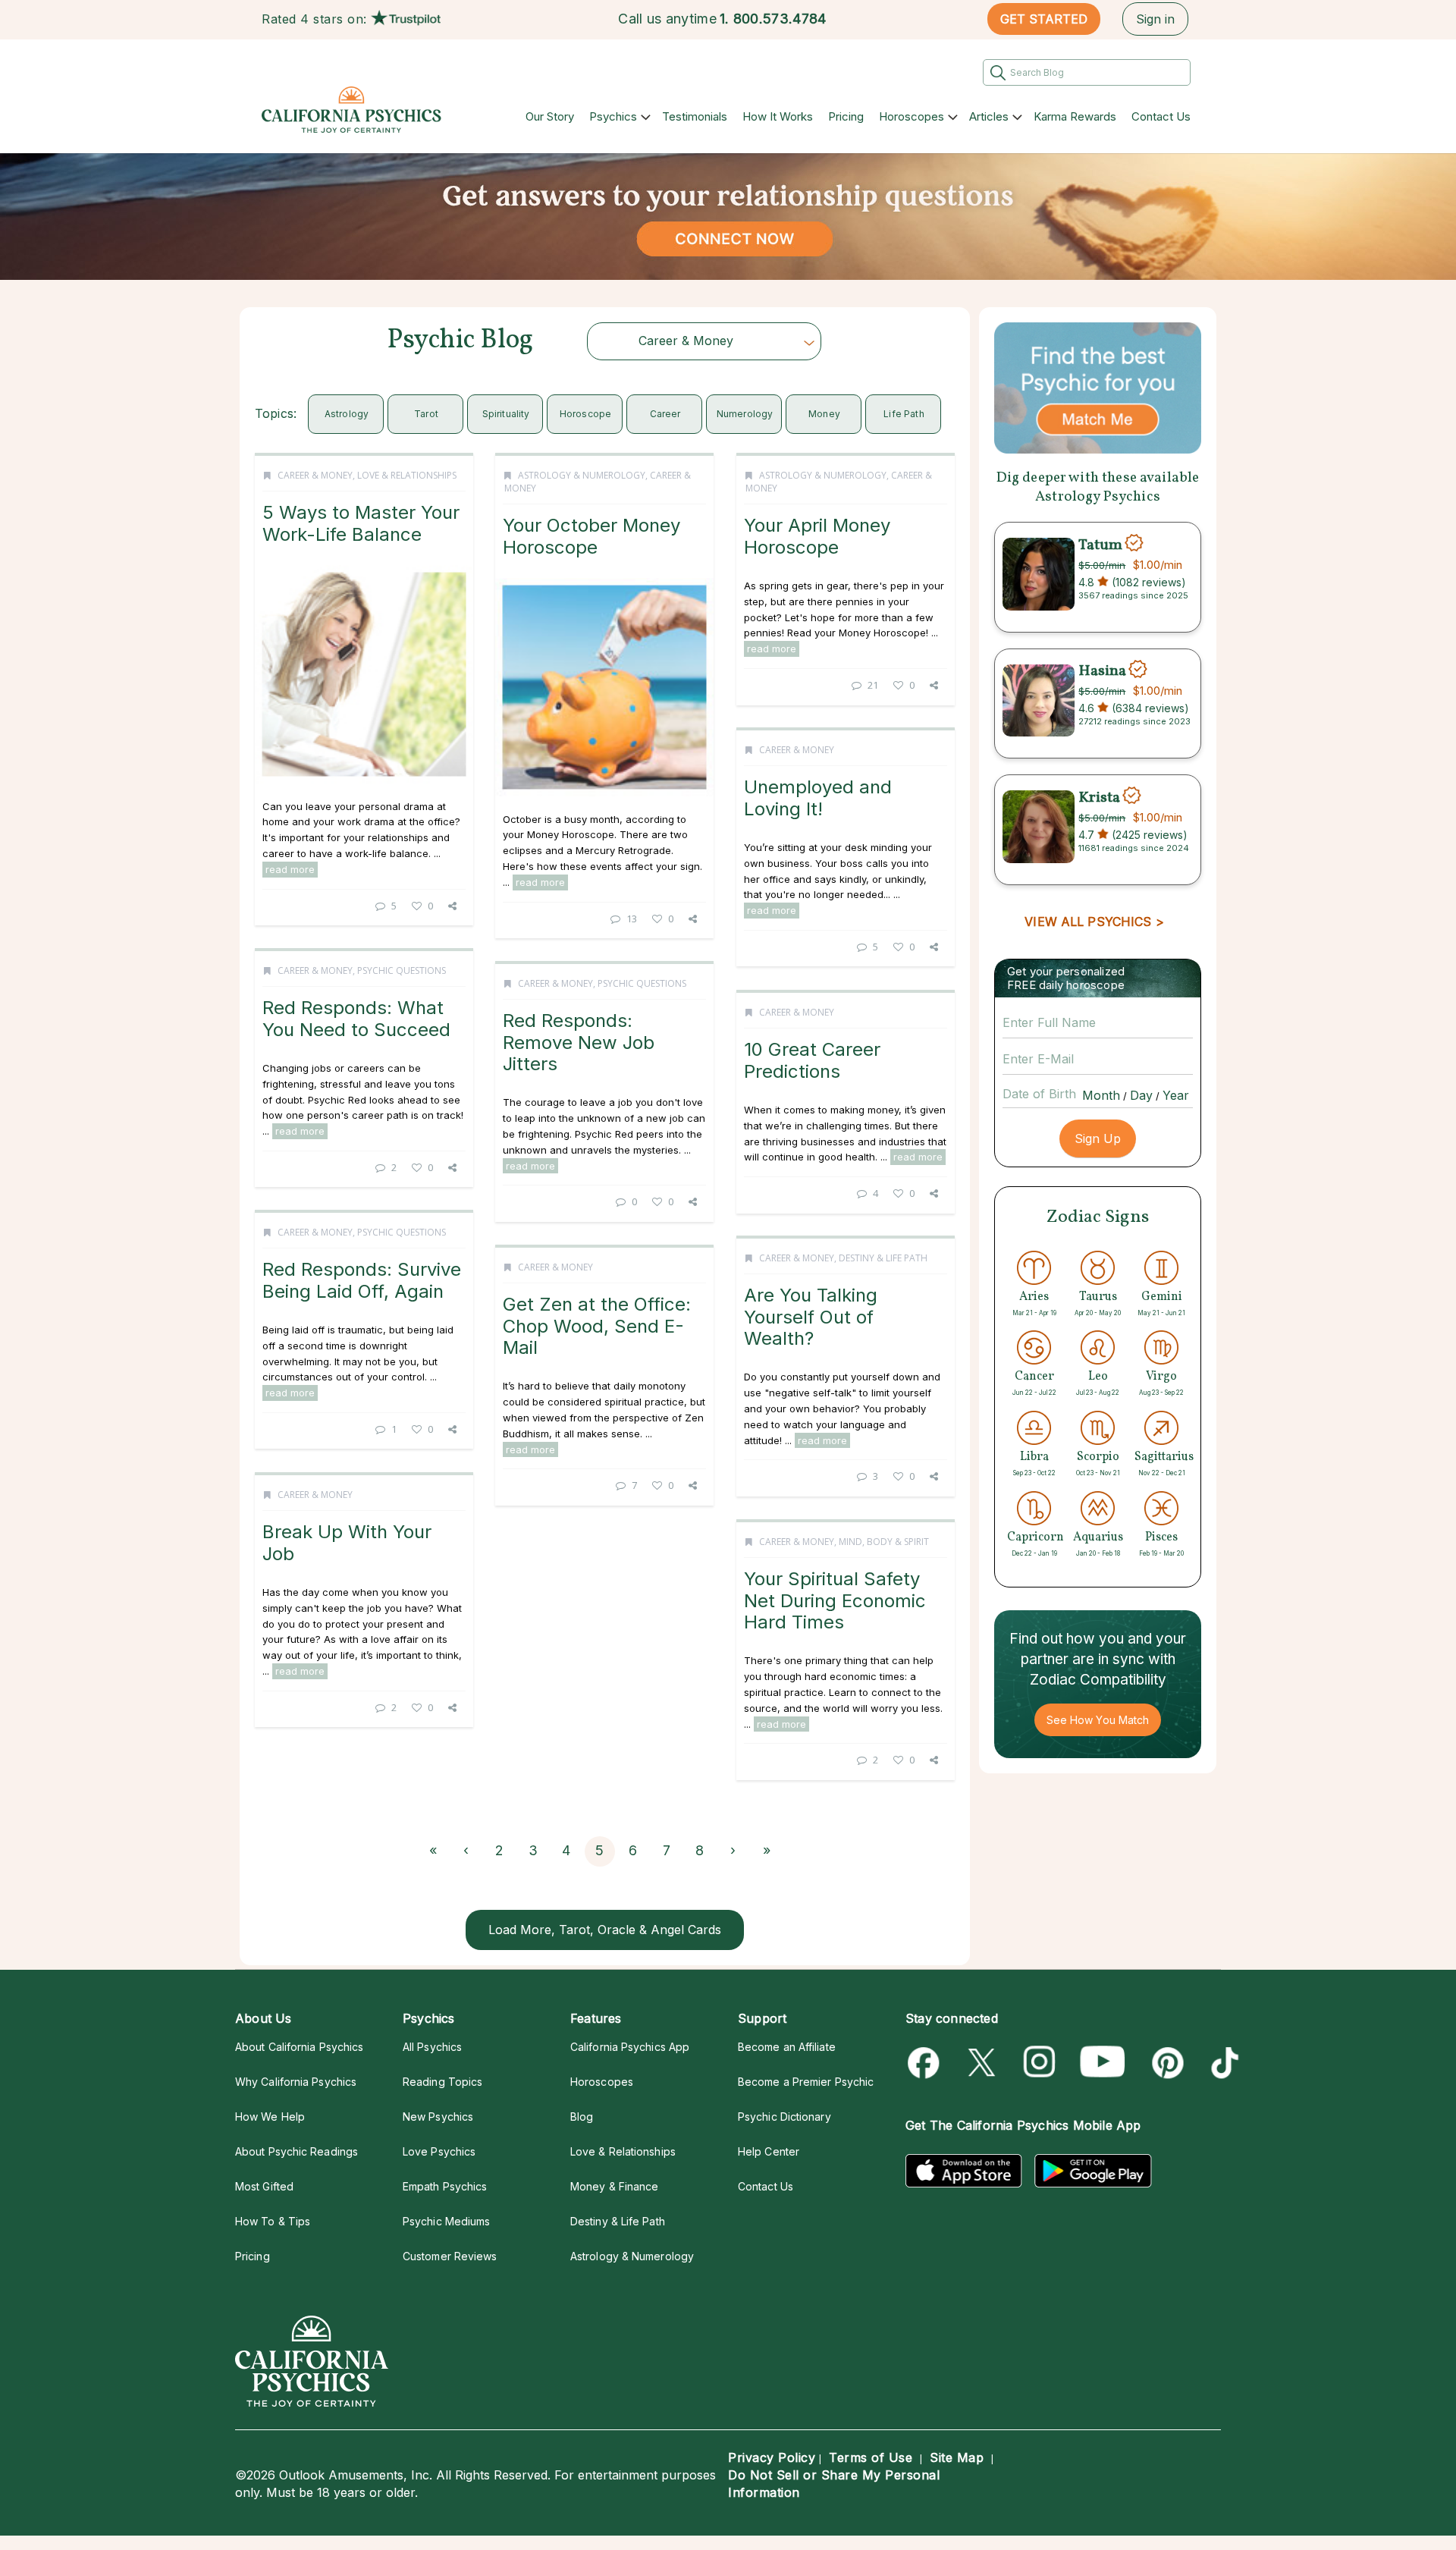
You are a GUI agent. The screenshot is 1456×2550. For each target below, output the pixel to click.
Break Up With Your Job (347, 1542)
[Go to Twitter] (983, 2063)
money (824, 414)
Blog (582, 2117)
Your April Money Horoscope (817, 536)
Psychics (613, 116)
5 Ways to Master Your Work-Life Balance (361, 523)
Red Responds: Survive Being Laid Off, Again (362, 1280)
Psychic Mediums (446, 2221)
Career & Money (315, 475)
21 (873, 685)
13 (632, 919)
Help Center (769, 2151)
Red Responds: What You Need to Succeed (356, 1018)
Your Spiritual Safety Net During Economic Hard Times (835, 1600)
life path (904, 414)
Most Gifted (264, 2186)
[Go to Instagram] (1040, 2063)
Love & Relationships (407, 475)
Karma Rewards (1075, 116)
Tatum (1100, 545)
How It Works (778, 116)
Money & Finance (614, 2186)
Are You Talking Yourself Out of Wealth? (811, 1317)
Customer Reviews (450, 2256)
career (665, 414)
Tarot (426, 414)
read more (290, 869)
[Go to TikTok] (1222, 2063)
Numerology (745, 414)
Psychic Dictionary (784, 2117)
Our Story (550, 116)
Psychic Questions (402, 970)
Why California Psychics (296, 2082)
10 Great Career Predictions (812, 1060)
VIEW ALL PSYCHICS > (1094, 922)
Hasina (1102, 671)
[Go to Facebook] (926, 2063)
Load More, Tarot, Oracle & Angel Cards (605, 1930)
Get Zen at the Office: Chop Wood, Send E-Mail (597, 1326)
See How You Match (1098, 1720)
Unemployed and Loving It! (818, 798)
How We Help (270, 2117)
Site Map (957, 2457)
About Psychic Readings (297, 2151)
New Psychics (438, 2117)
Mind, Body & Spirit (884, 1542)
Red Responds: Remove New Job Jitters (579, 1042)
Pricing (846, 116)
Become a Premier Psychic (806, 2082)
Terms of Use (871, 2457)
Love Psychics (439, 2151)
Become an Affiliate (787, 2047)
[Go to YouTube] (1103, 2063)
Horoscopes (912, 116)
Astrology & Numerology (582, 475)
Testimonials (695, 116)
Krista (1099, 797)
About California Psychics (299, 2047)
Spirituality (506, 414)
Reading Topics (442, 2082)
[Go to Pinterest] (1165, 2063)
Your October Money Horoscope (591, 536)
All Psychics (432, 2047)
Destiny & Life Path (883, 1258)
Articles (989, 116)
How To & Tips (273, 2221)
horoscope (586, 414)
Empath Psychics (445, 2186)
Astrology (347, 414)
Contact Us (1161, 116)
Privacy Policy (772, 2457)
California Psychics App (630, 2047)
